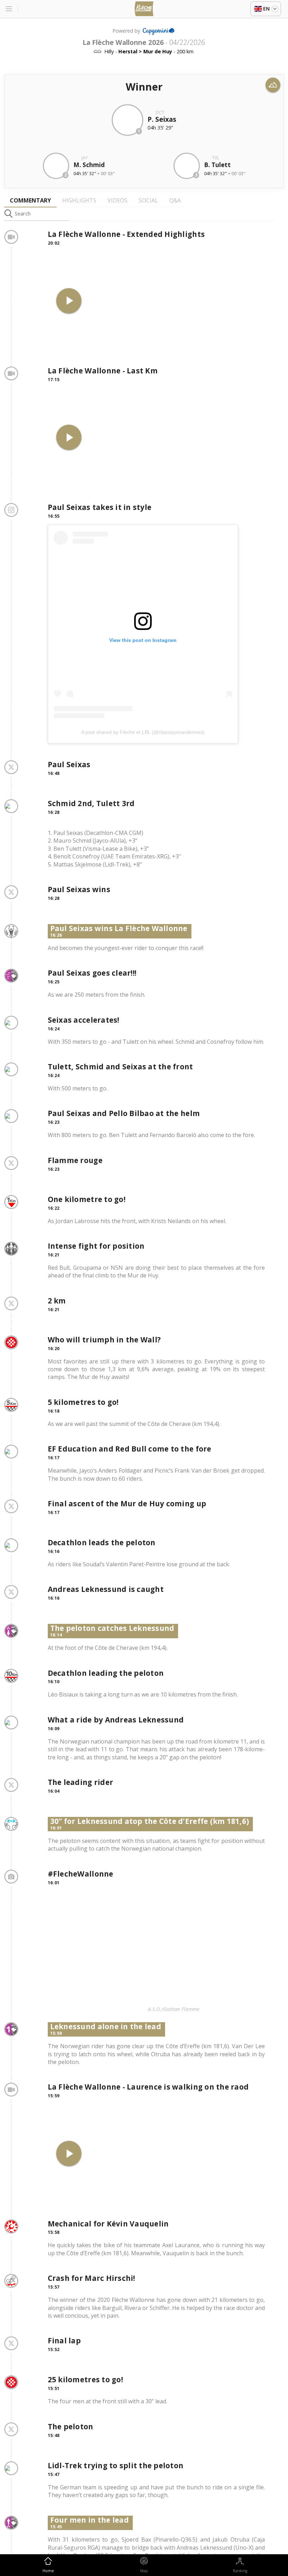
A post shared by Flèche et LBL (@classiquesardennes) (143, 732)
